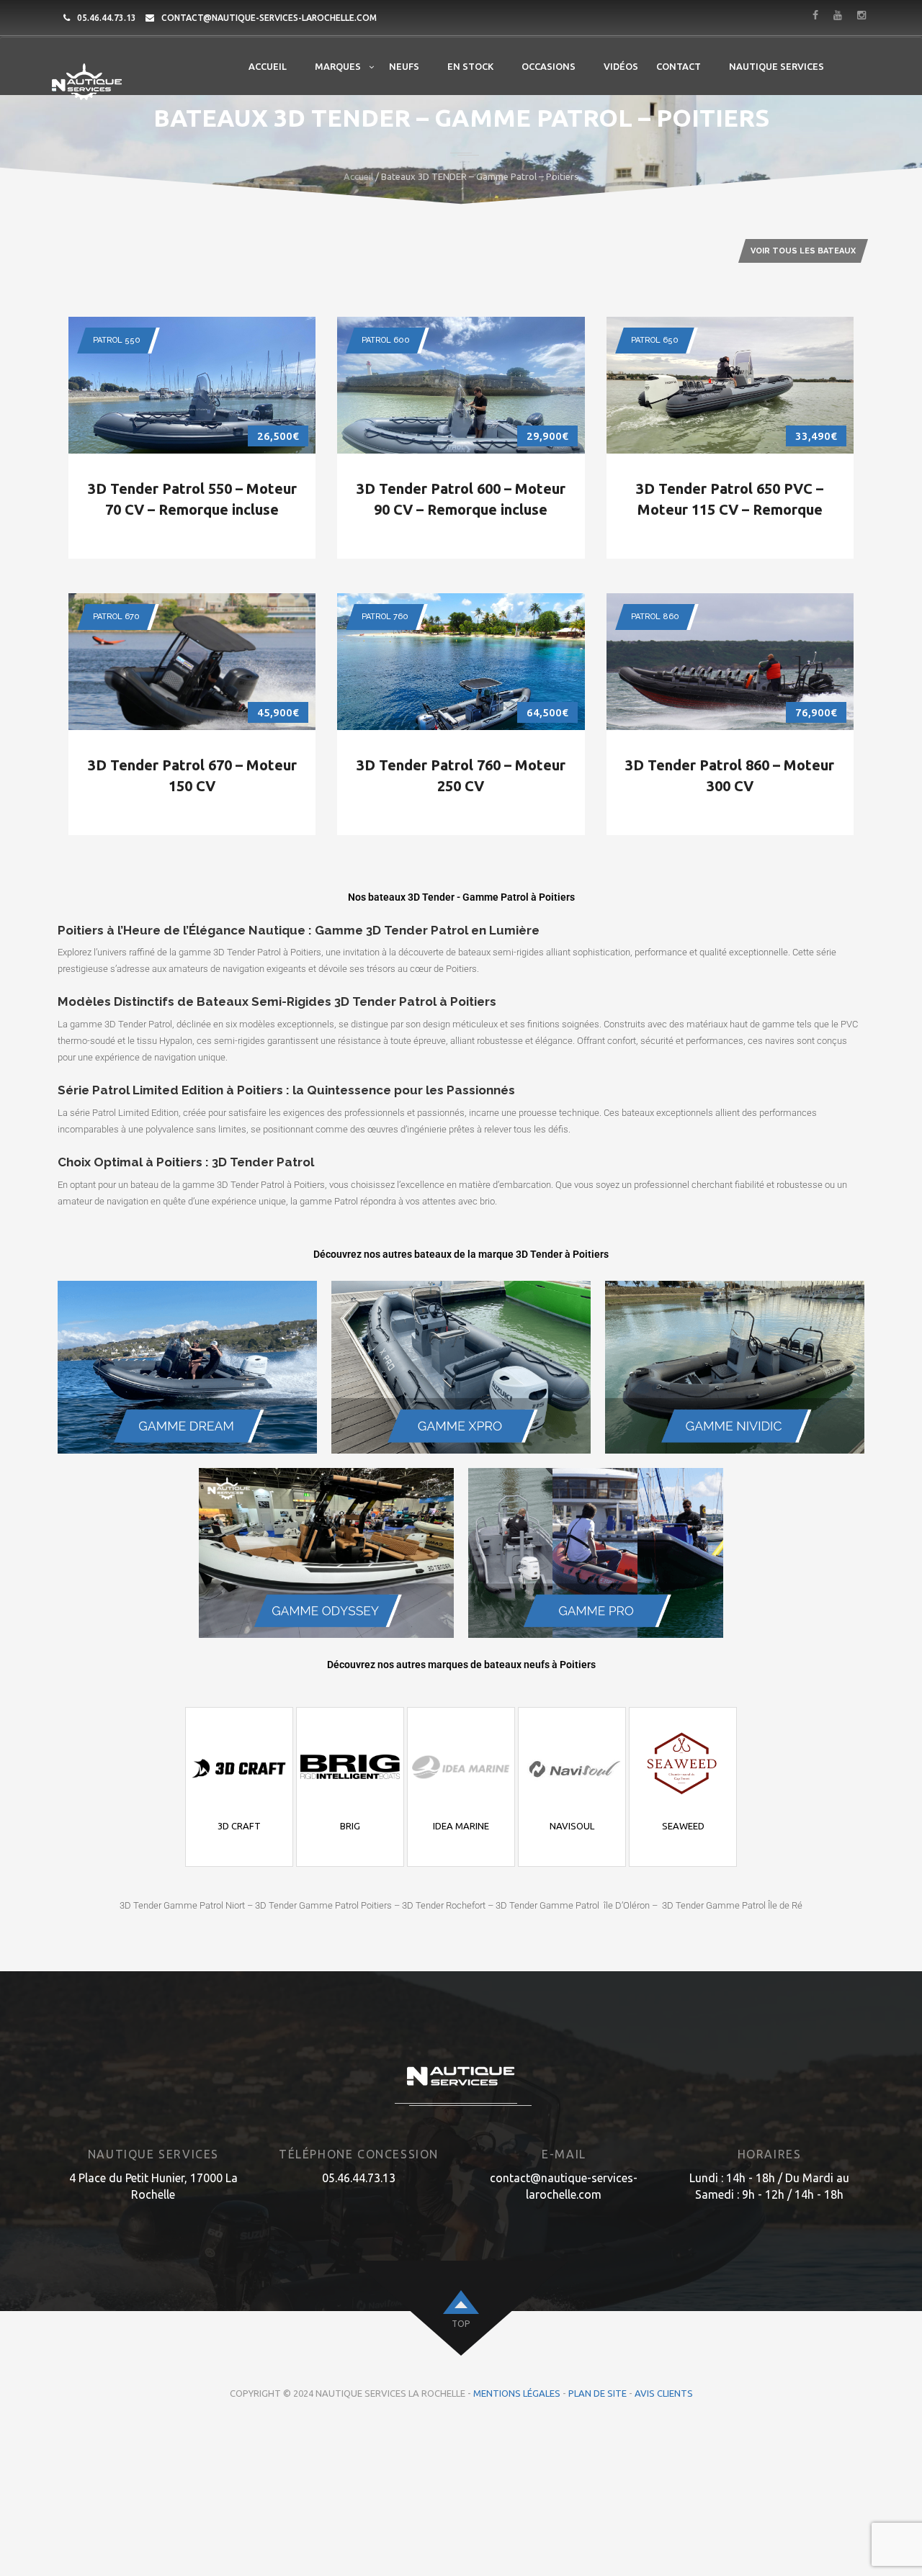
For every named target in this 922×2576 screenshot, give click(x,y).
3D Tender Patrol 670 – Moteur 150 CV (192, 775)
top (461, 2324)
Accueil (268, 66)
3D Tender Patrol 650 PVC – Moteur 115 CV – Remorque (730, 499)
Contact (679, 66)
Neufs (404, 66)
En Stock (470, 66)
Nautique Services (776, 66)
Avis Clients (664, 2393)
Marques (338, 66)
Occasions (549, 66)
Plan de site (597, 2393)
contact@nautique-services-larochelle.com (269, 18)
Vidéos (621, 66)
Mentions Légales (517, 2393)
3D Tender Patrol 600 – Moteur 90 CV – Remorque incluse (461, 499)
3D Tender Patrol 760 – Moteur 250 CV (461, 775)
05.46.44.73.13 (107, 18)
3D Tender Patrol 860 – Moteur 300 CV (730, 775)
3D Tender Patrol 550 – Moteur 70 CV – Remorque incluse (192, 499)
